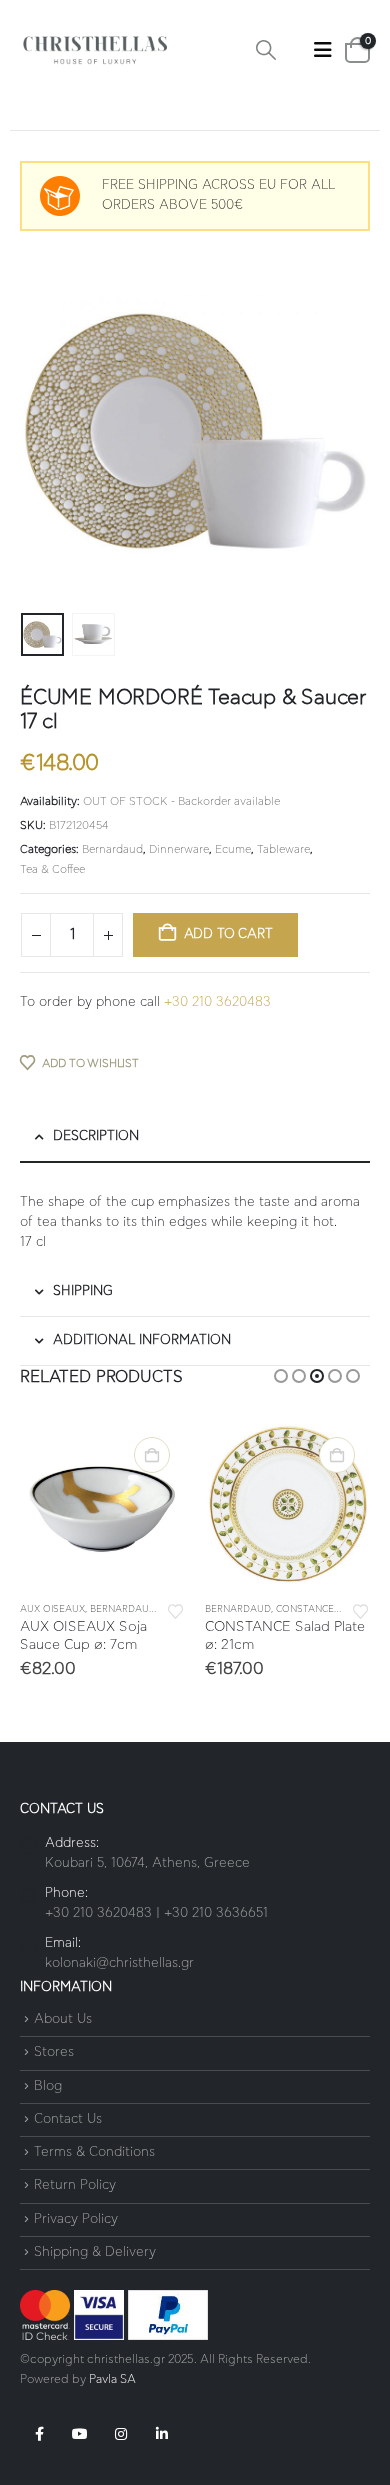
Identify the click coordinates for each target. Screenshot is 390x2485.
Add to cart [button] (152, 1455)
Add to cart (228, 934)
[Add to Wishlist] (176, 1610)
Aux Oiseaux (52, 1609)
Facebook (39, 2434)
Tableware (283, 849)
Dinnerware (179, 849)
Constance (305, 1609)
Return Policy (75, 2186)
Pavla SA (112, 2379)
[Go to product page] (102, 1504)
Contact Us (68, 2119)
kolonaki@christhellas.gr (119, 1963)
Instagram (121, 2434)
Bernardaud (112, 849)
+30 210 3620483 (217, 1002)
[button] (266, 50)
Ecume (233, 849)
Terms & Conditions (94, 2152)
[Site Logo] (95, 50)
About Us (63, 2019)
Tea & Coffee (52, 869)
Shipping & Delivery (95, 2252)
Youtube (80, 2434)
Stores (54, 2053)
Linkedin (162, 2434)
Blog (48, 2086)
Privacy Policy (76, 2219)
